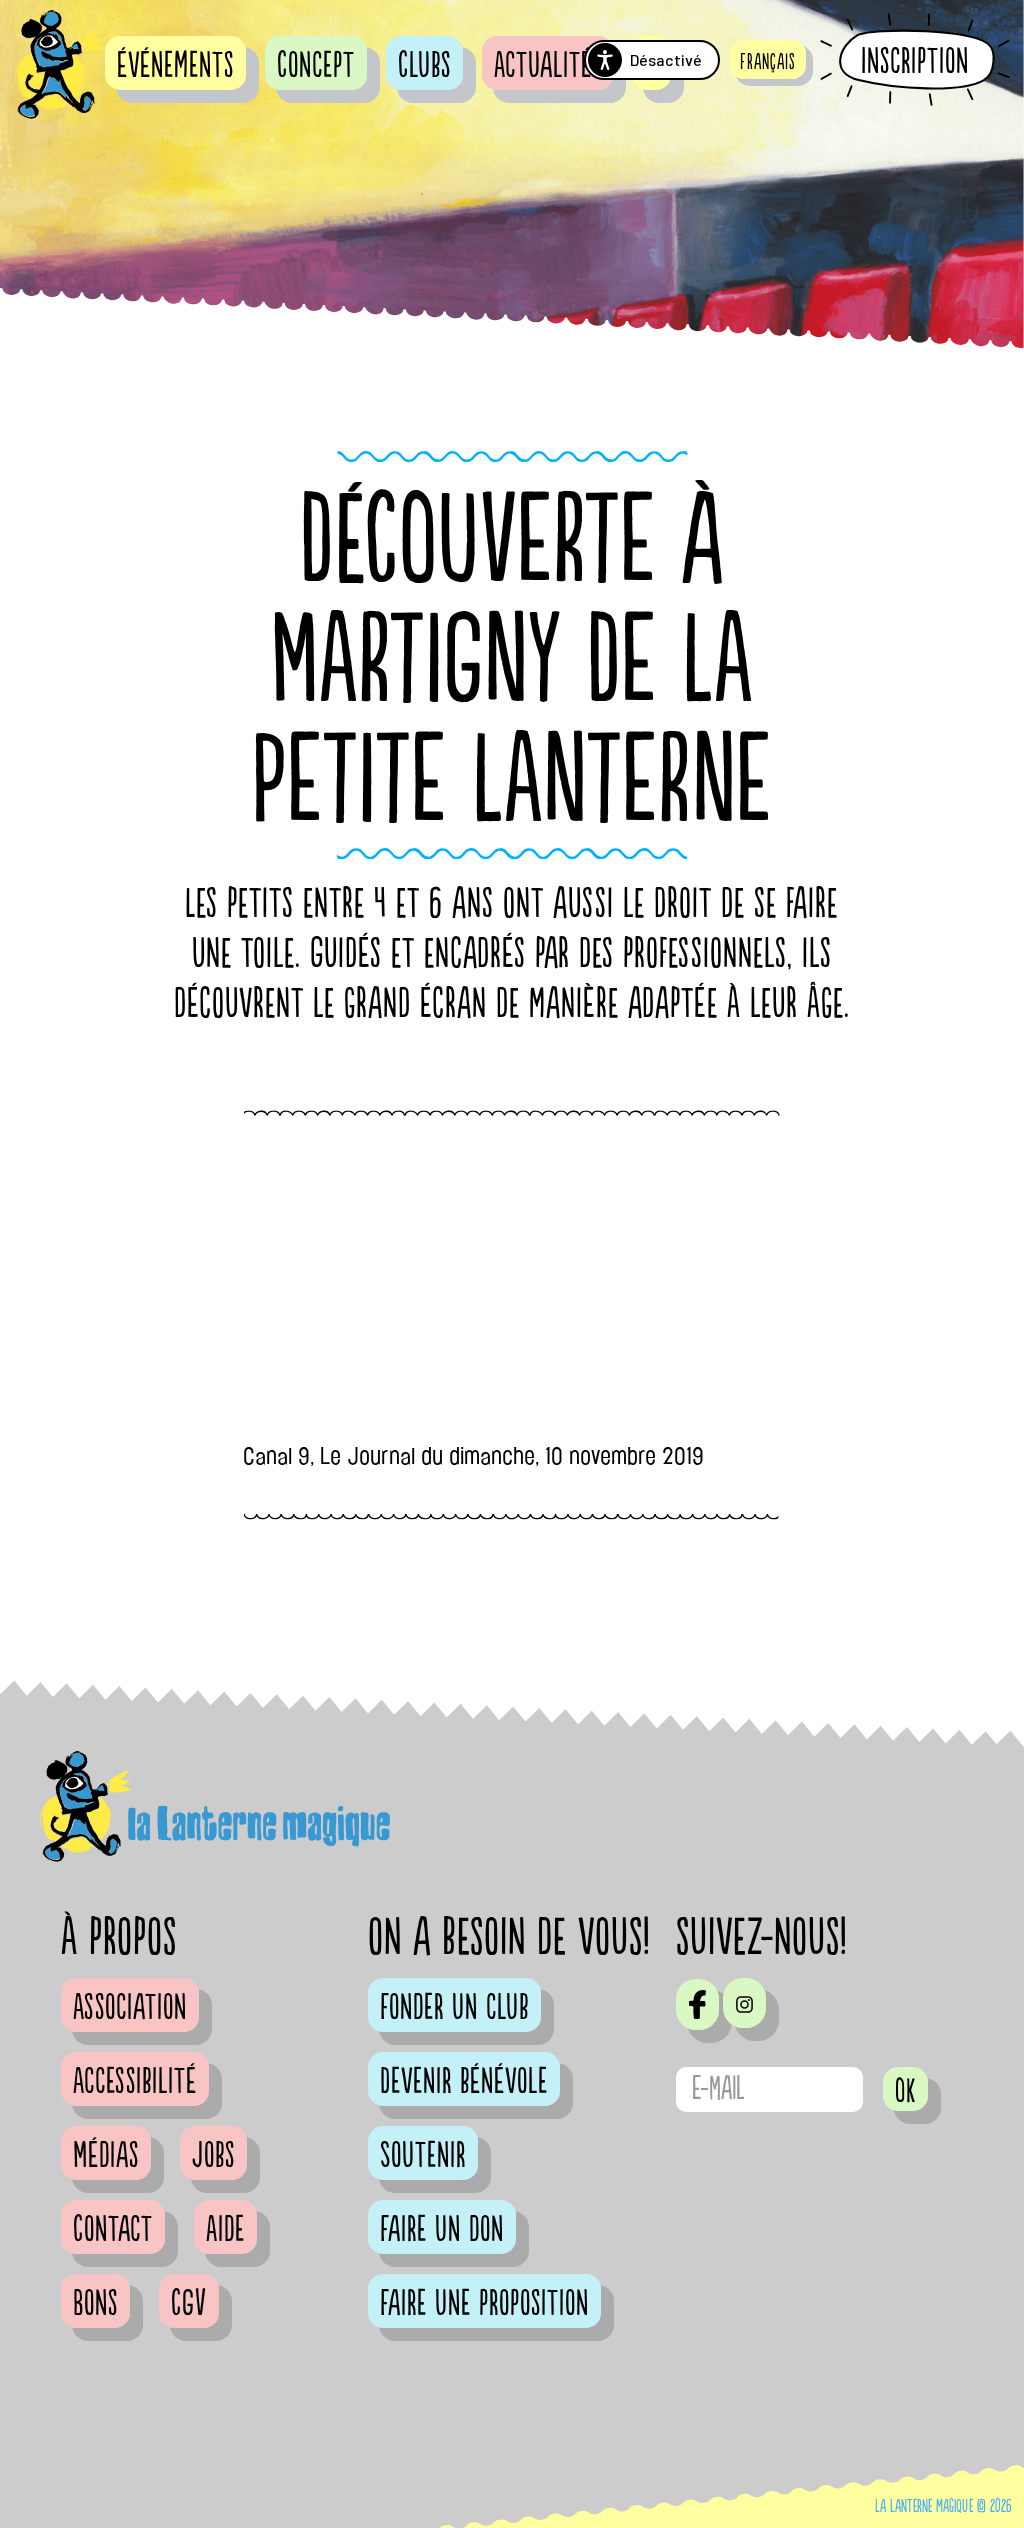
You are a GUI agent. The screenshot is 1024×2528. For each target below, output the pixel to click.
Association (130, 2008)
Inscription (915, 61)
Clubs (424, 66)
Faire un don (442, 2230)
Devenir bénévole (464, 2082)
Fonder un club (454, 2008)
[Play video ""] (512, 1287)
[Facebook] (697, 2004)
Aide (225, 2230)
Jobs (213, 2156)
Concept (316, 66)
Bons (95, 2304)
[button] (768, 59)
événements (175, 66)
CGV (189, 2304)
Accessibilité (135, 2082)
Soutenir (423, 2156)
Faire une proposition (484, 2304)
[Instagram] (744, 2003)
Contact (113, 2230)
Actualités (547, 66)
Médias (106, 2156)
